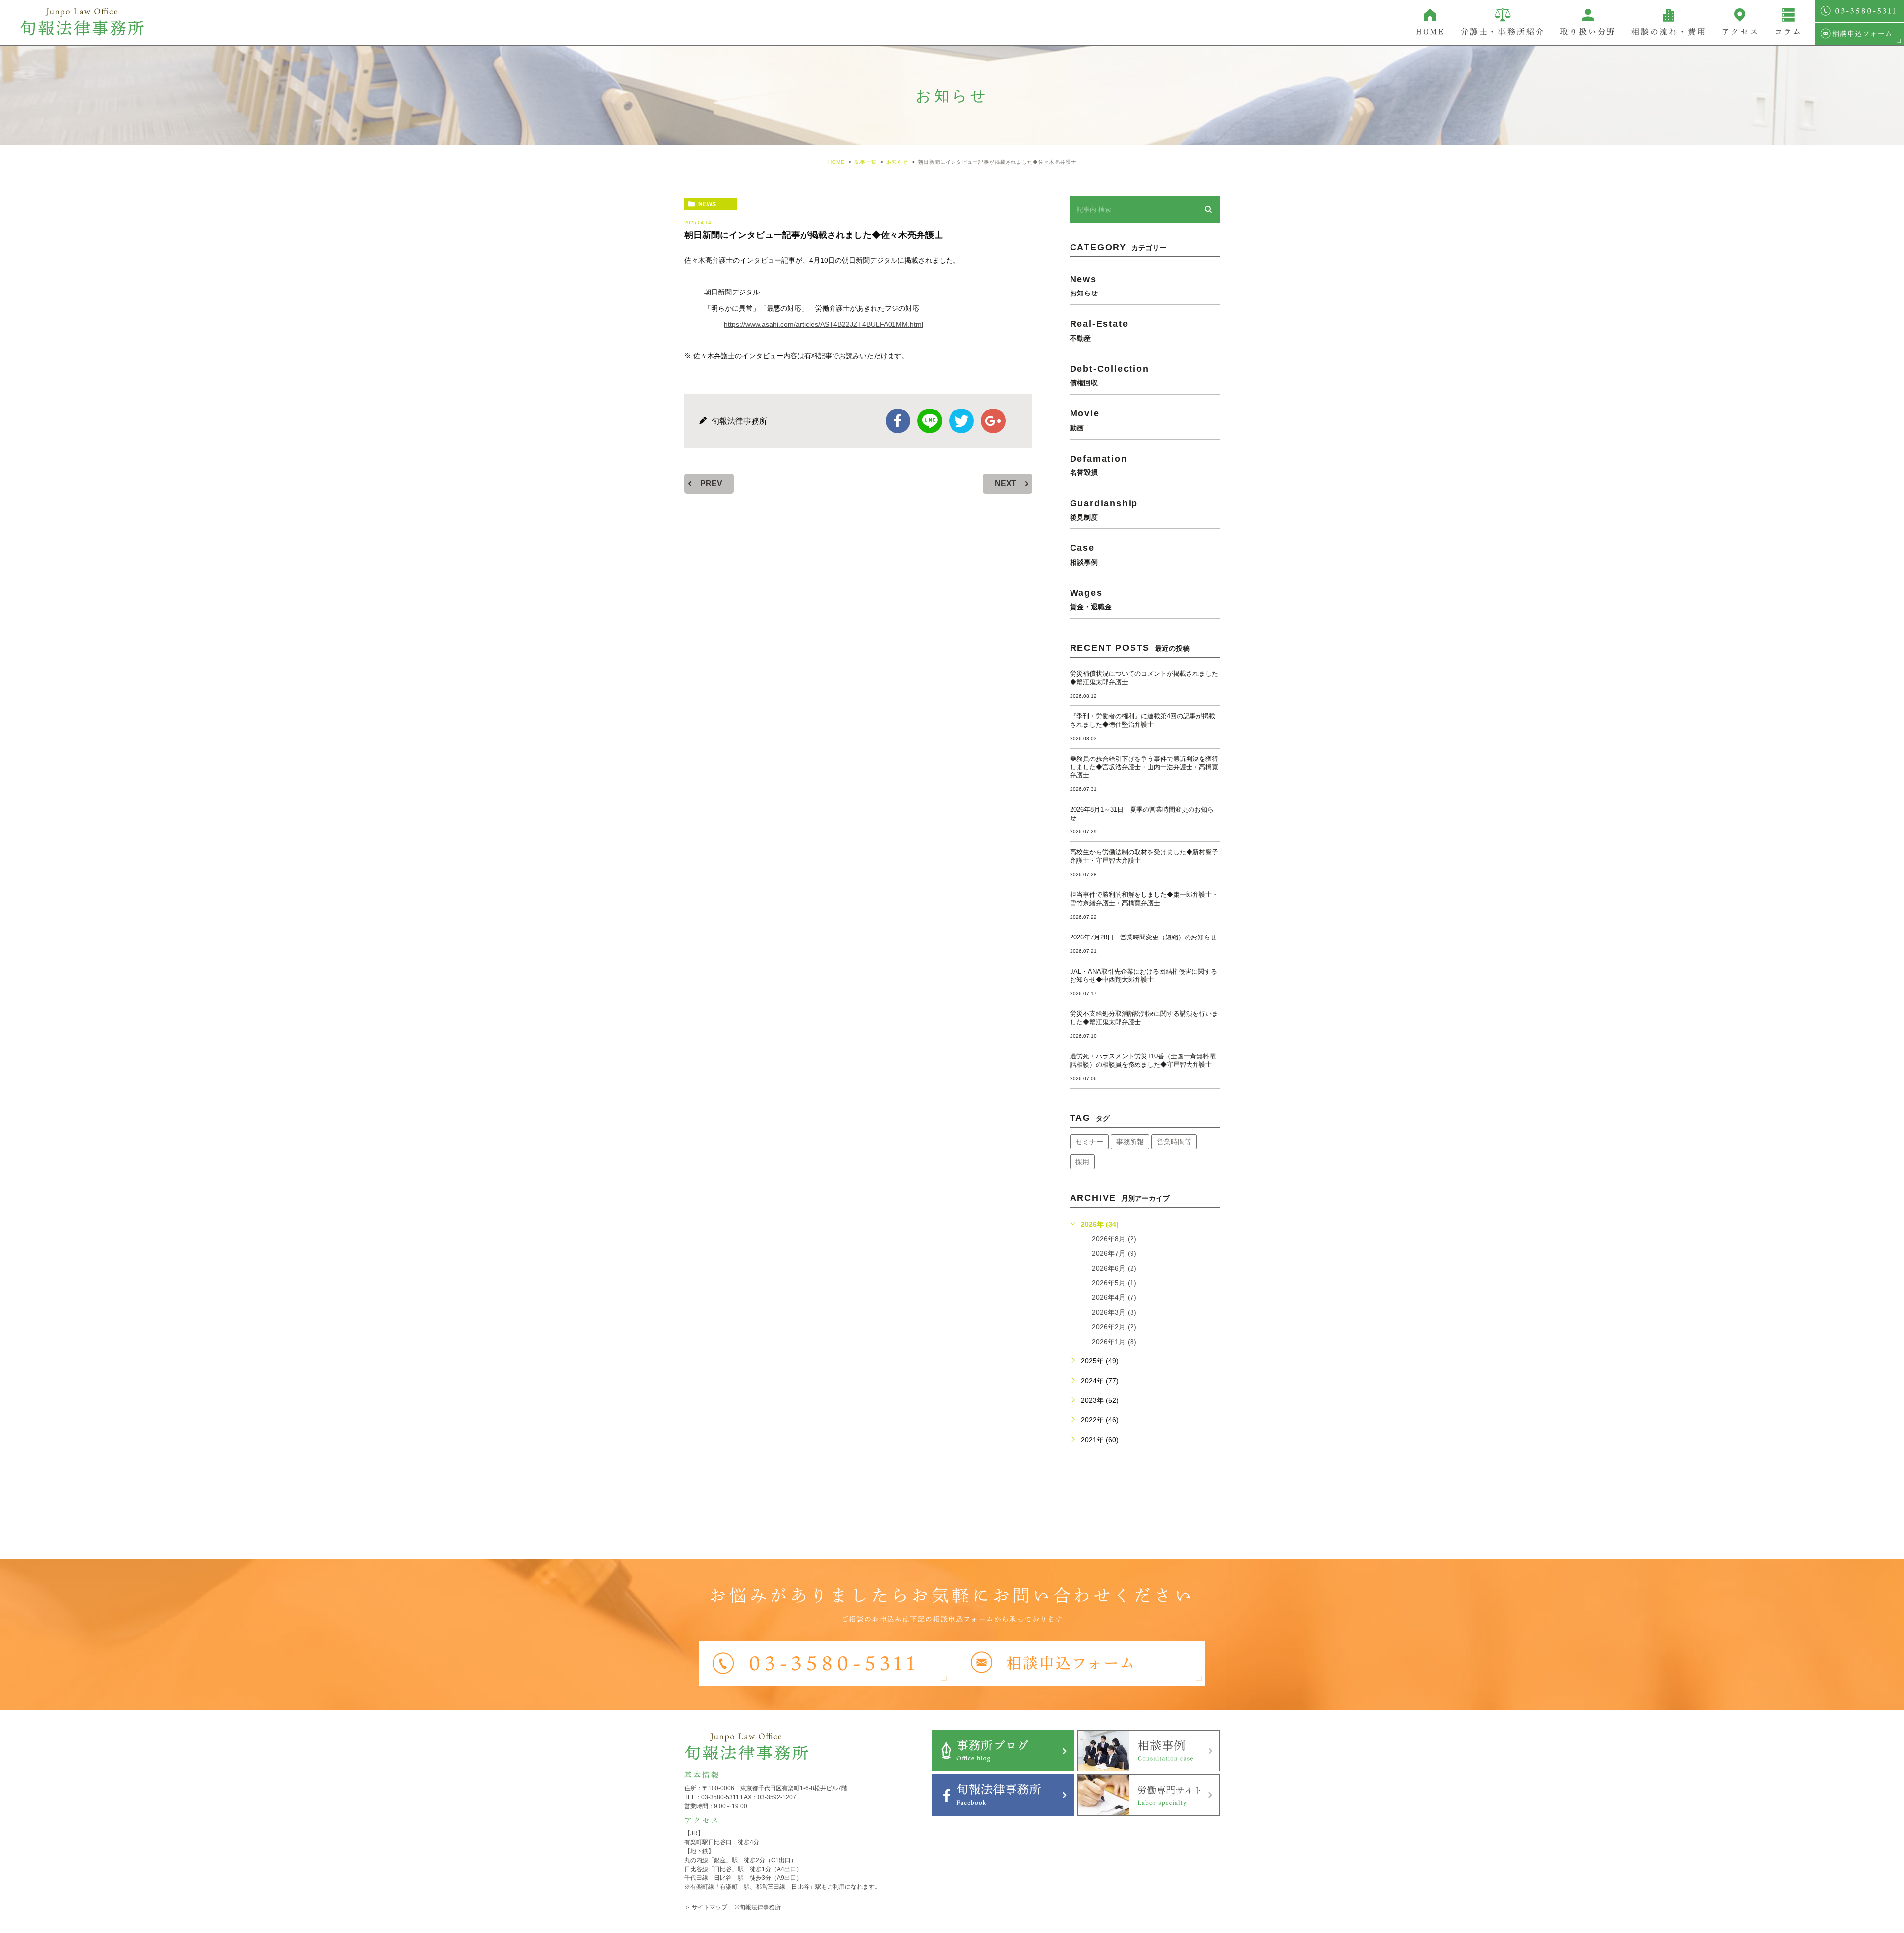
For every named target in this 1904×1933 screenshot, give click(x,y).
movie (1085, 420)
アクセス (1740, 32)
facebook (898, 421)
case (1084, 554)
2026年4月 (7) (1114, 1297)
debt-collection (1110, 375)
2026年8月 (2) (1114, 1239)
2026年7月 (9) (1114, 1253)
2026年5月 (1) (1114, 1283)
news (707, 204)
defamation (1099, 465)
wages (1091, 599)
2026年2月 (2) (1114, 1327)
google (993, 421)
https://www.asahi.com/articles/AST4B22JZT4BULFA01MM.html (824, 324)
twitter (961, 421)
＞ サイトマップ (706, 1907)
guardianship (1104, 509)
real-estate (1099, 330)
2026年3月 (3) (1114, 1312)
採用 (1082, 1162)
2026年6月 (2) (1114, 1268)
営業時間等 (1174, 1142)
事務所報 (1130, 1142)
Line (930, 421)
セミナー (1089, 1142)
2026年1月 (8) (1114, 1342)
